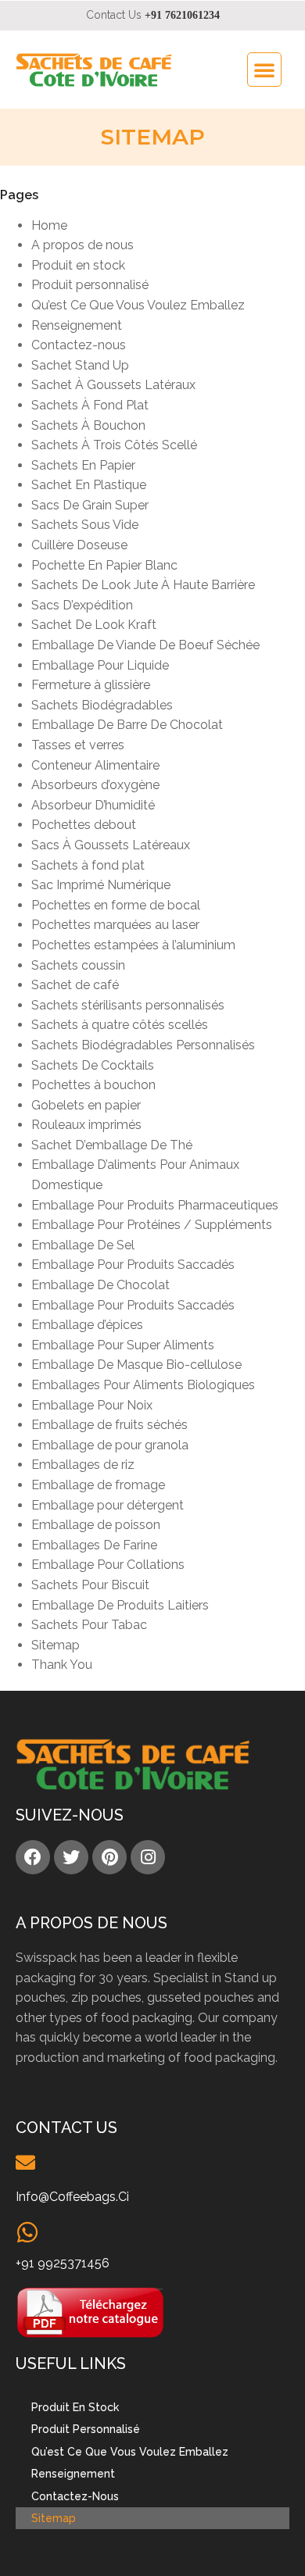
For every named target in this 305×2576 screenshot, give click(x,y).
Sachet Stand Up (80, 365)
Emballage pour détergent (108, 1505)
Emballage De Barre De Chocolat (127, 725)
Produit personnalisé (90, 285)
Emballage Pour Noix (92, 1405)
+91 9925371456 (63, 2263)
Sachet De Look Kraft (94, 625)
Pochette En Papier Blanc (104, 565)
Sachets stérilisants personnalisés (128, 1005)
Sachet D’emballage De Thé (112, 1145)
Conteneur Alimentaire (95, 765)
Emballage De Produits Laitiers (120, 1605)
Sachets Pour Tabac (89, 1625)
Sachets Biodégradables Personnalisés (143, 1045)
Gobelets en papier (86, 1105)
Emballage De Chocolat (100, 1285)
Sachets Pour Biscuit (90, 1585)
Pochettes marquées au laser (115, 925)
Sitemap (56, 1645)
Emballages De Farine (94, 1545)
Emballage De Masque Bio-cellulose (136, 1365)
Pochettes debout (84, 825)
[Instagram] (148, 1857)
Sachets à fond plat (88, 865)
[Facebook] (33, 1857)
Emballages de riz (83, 1465)
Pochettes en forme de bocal (116, 905)
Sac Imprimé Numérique (101, 885)
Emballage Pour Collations (108, 1565)
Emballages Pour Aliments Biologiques (143, 1385)
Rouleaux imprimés (86, 1125)
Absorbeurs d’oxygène (95, 785)
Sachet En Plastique (89, 485)
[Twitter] (71, 1857)
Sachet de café (75, 985)
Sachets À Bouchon (88, 425)
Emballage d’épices (87, 1325)
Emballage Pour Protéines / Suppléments (152, 1225)
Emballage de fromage (98, 1485)
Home (49, 225)
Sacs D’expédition (82, 605)
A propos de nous (83, 245)
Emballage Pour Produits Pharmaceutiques (155, 1205)
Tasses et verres (78, 745)
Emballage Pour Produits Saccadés (133, 1265)
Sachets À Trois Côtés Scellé (114, 445)
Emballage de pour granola (110, 1445)
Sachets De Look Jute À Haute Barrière (143, 585)
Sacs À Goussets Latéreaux (111, 845)
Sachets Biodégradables (102, 705)
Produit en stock (78, 265)
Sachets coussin (78, 965)
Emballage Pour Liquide (100, 665)
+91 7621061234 (182, 15)
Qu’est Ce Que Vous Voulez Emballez (138, 305)
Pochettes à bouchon (93, 1085)
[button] (264, 70)
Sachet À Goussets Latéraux (113, 385)
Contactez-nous (79, 345)
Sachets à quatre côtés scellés (120, 1025)
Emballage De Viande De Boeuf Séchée (145, 645)
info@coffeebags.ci (72, 2197)
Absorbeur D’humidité (93, 805)
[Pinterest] (109, 1857)
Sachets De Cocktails (93, 1065)
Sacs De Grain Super (90, 505)
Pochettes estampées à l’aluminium (133, 945)
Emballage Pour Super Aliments (123, 1345)
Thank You (62, 1665)
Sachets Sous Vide (85, 525)
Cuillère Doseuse (79, 545)
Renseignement (77, 325)
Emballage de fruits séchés (109, 1425)
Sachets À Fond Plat (90, 405)
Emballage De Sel (83, 1245)
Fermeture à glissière (91, 685)
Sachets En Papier (83, 465)
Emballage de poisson (96, 1525)
